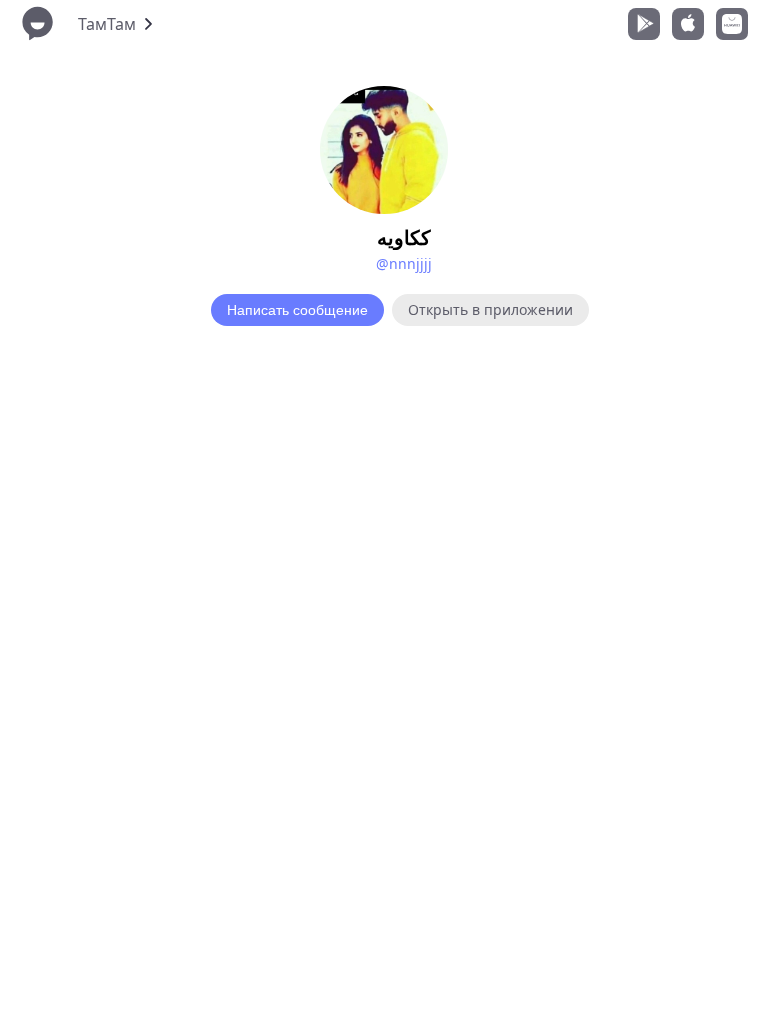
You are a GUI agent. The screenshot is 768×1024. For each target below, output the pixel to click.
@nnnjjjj (404, 263)
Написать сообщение (297, 310)
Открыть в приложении (490, 309)
